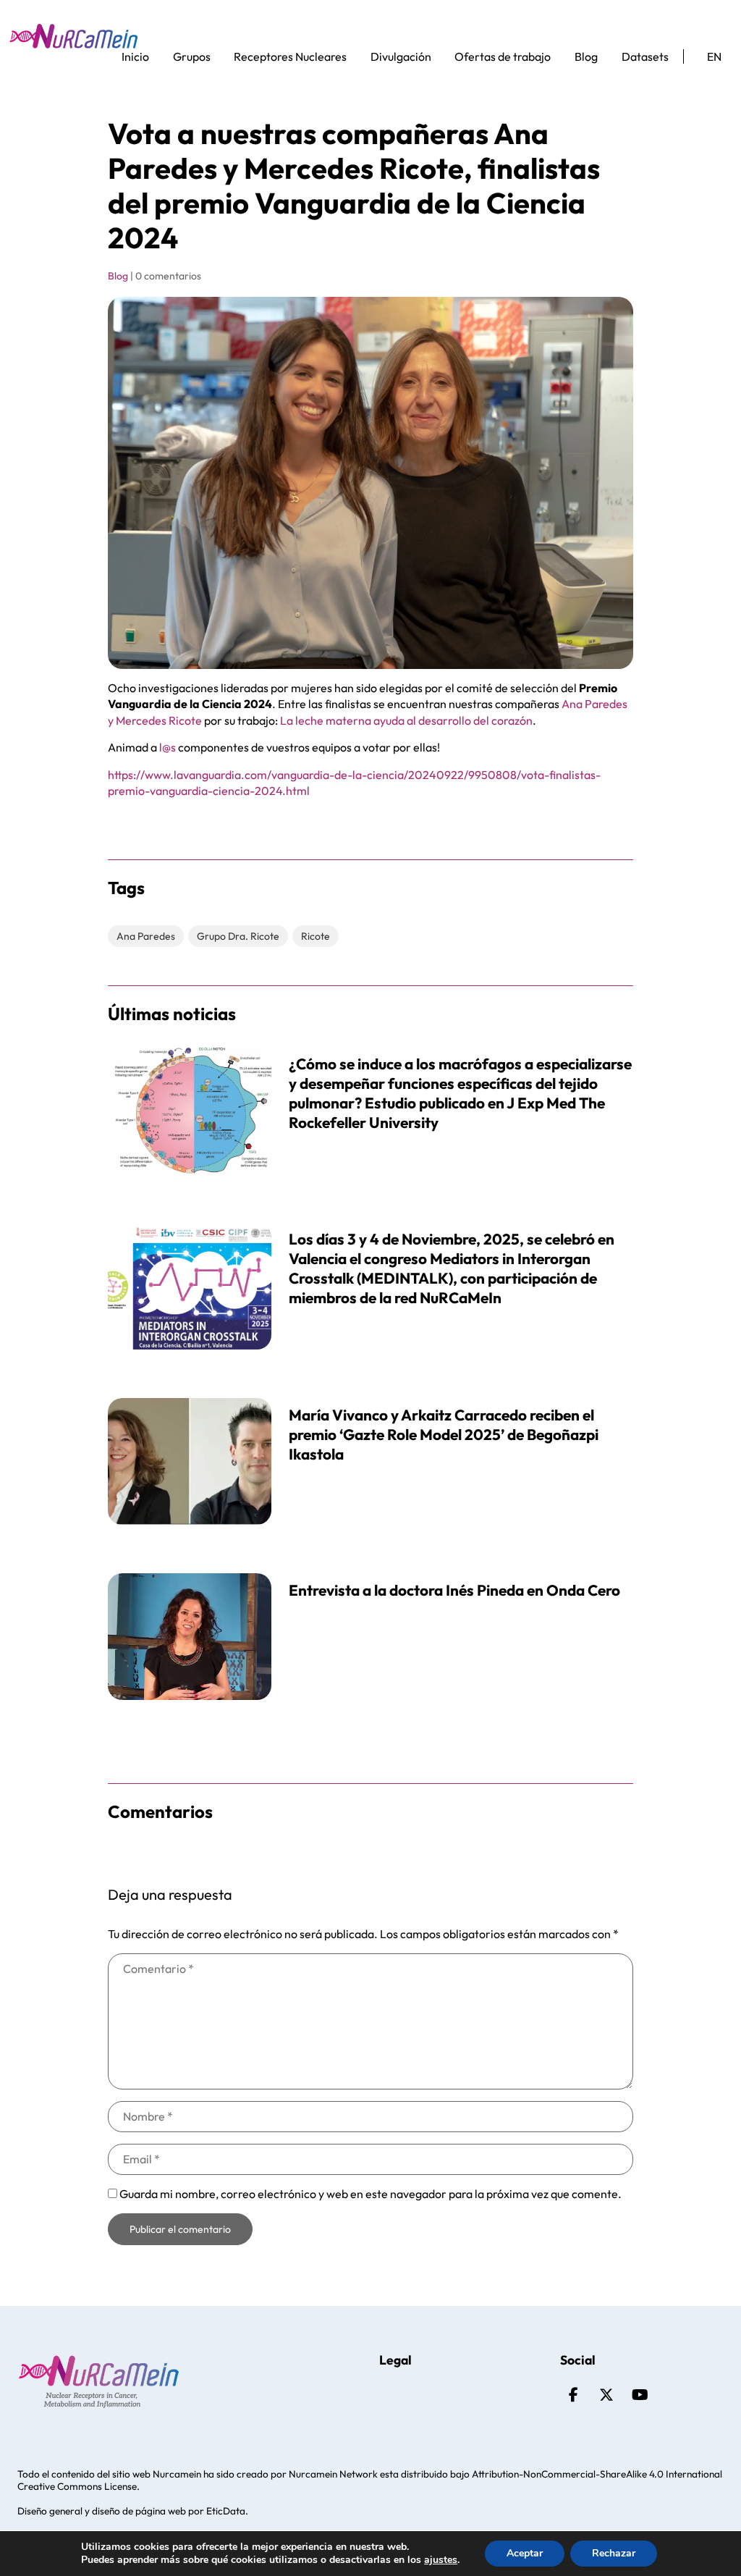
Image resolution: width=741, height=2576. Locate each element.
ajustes (441, 2560)
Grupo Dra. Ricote (238, 936)
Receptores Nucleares (290, 56)
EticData (226, 2511)
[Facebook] (573, 2395)
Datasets (645, 56)
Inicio (135, 56)
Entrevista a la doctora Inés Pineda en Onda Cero (454, 1590)
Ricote (316, 936)
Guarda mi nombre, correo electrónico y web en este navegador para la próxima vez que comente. (370, 2194)
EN (714, 56)
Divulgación (401, 56)
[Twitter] (606, 2395)
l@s (168, 747)
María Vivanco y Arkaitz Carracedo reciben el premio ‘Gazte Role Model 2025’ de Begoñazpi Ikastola (444, 1434)
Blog (586, 56)
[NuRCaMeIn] (74, 36)
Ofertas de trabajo (503, 56)
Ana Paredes (146, 936)
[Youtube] (640, 2395)
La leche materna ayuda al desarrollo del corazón (406, 720)
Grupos (192, 56)
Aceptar (525, 2553)
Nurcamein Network (333, 2474)
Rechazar (614, 2553)
